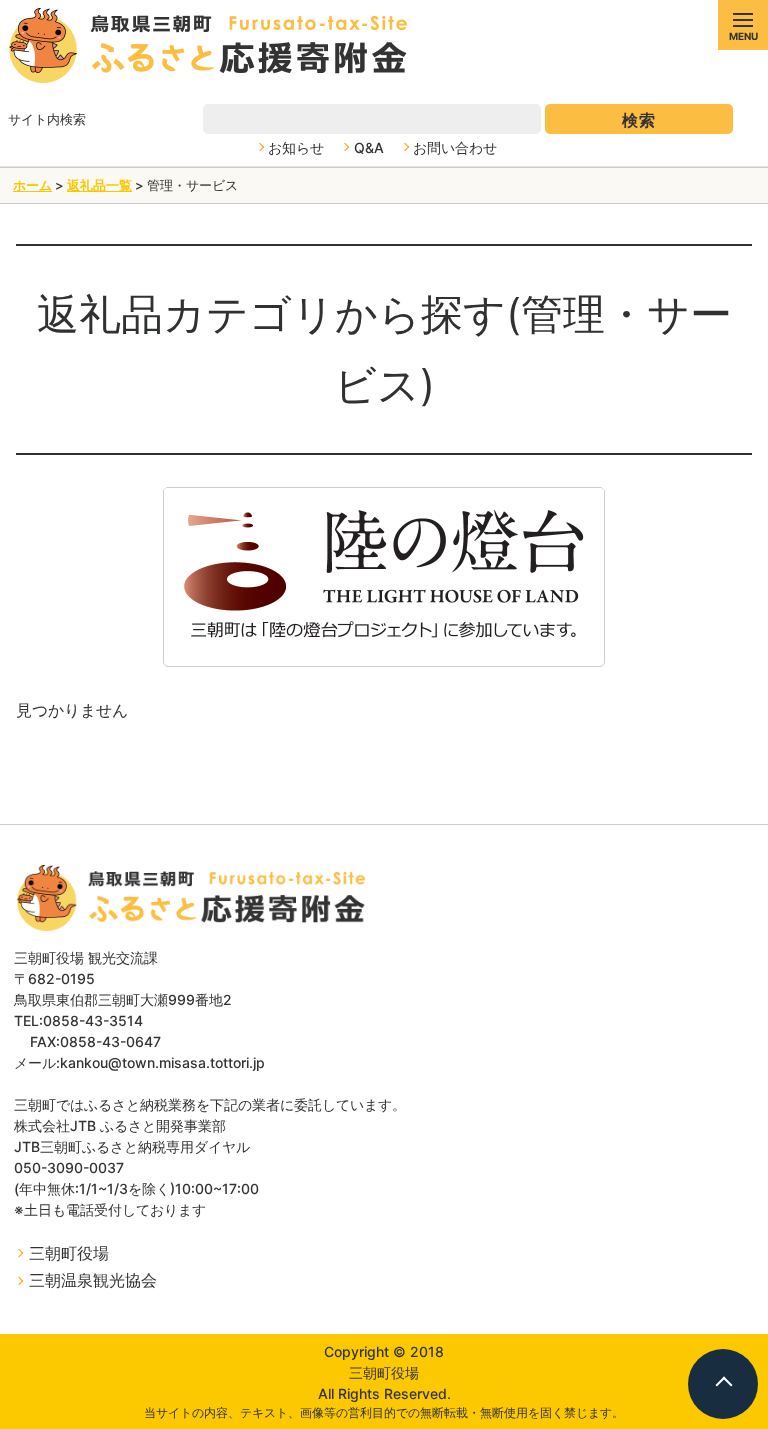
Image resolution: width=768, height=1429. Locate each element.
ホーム (32, 185)
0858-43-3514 (93, 1020)
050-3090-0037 (69, 1167)
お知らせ (296, 147)
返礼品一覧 (99, 185)
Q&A (369, 147)
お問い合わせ (455, 147)
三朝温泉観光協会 (93, 1280)
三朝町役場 (69, 1253)
